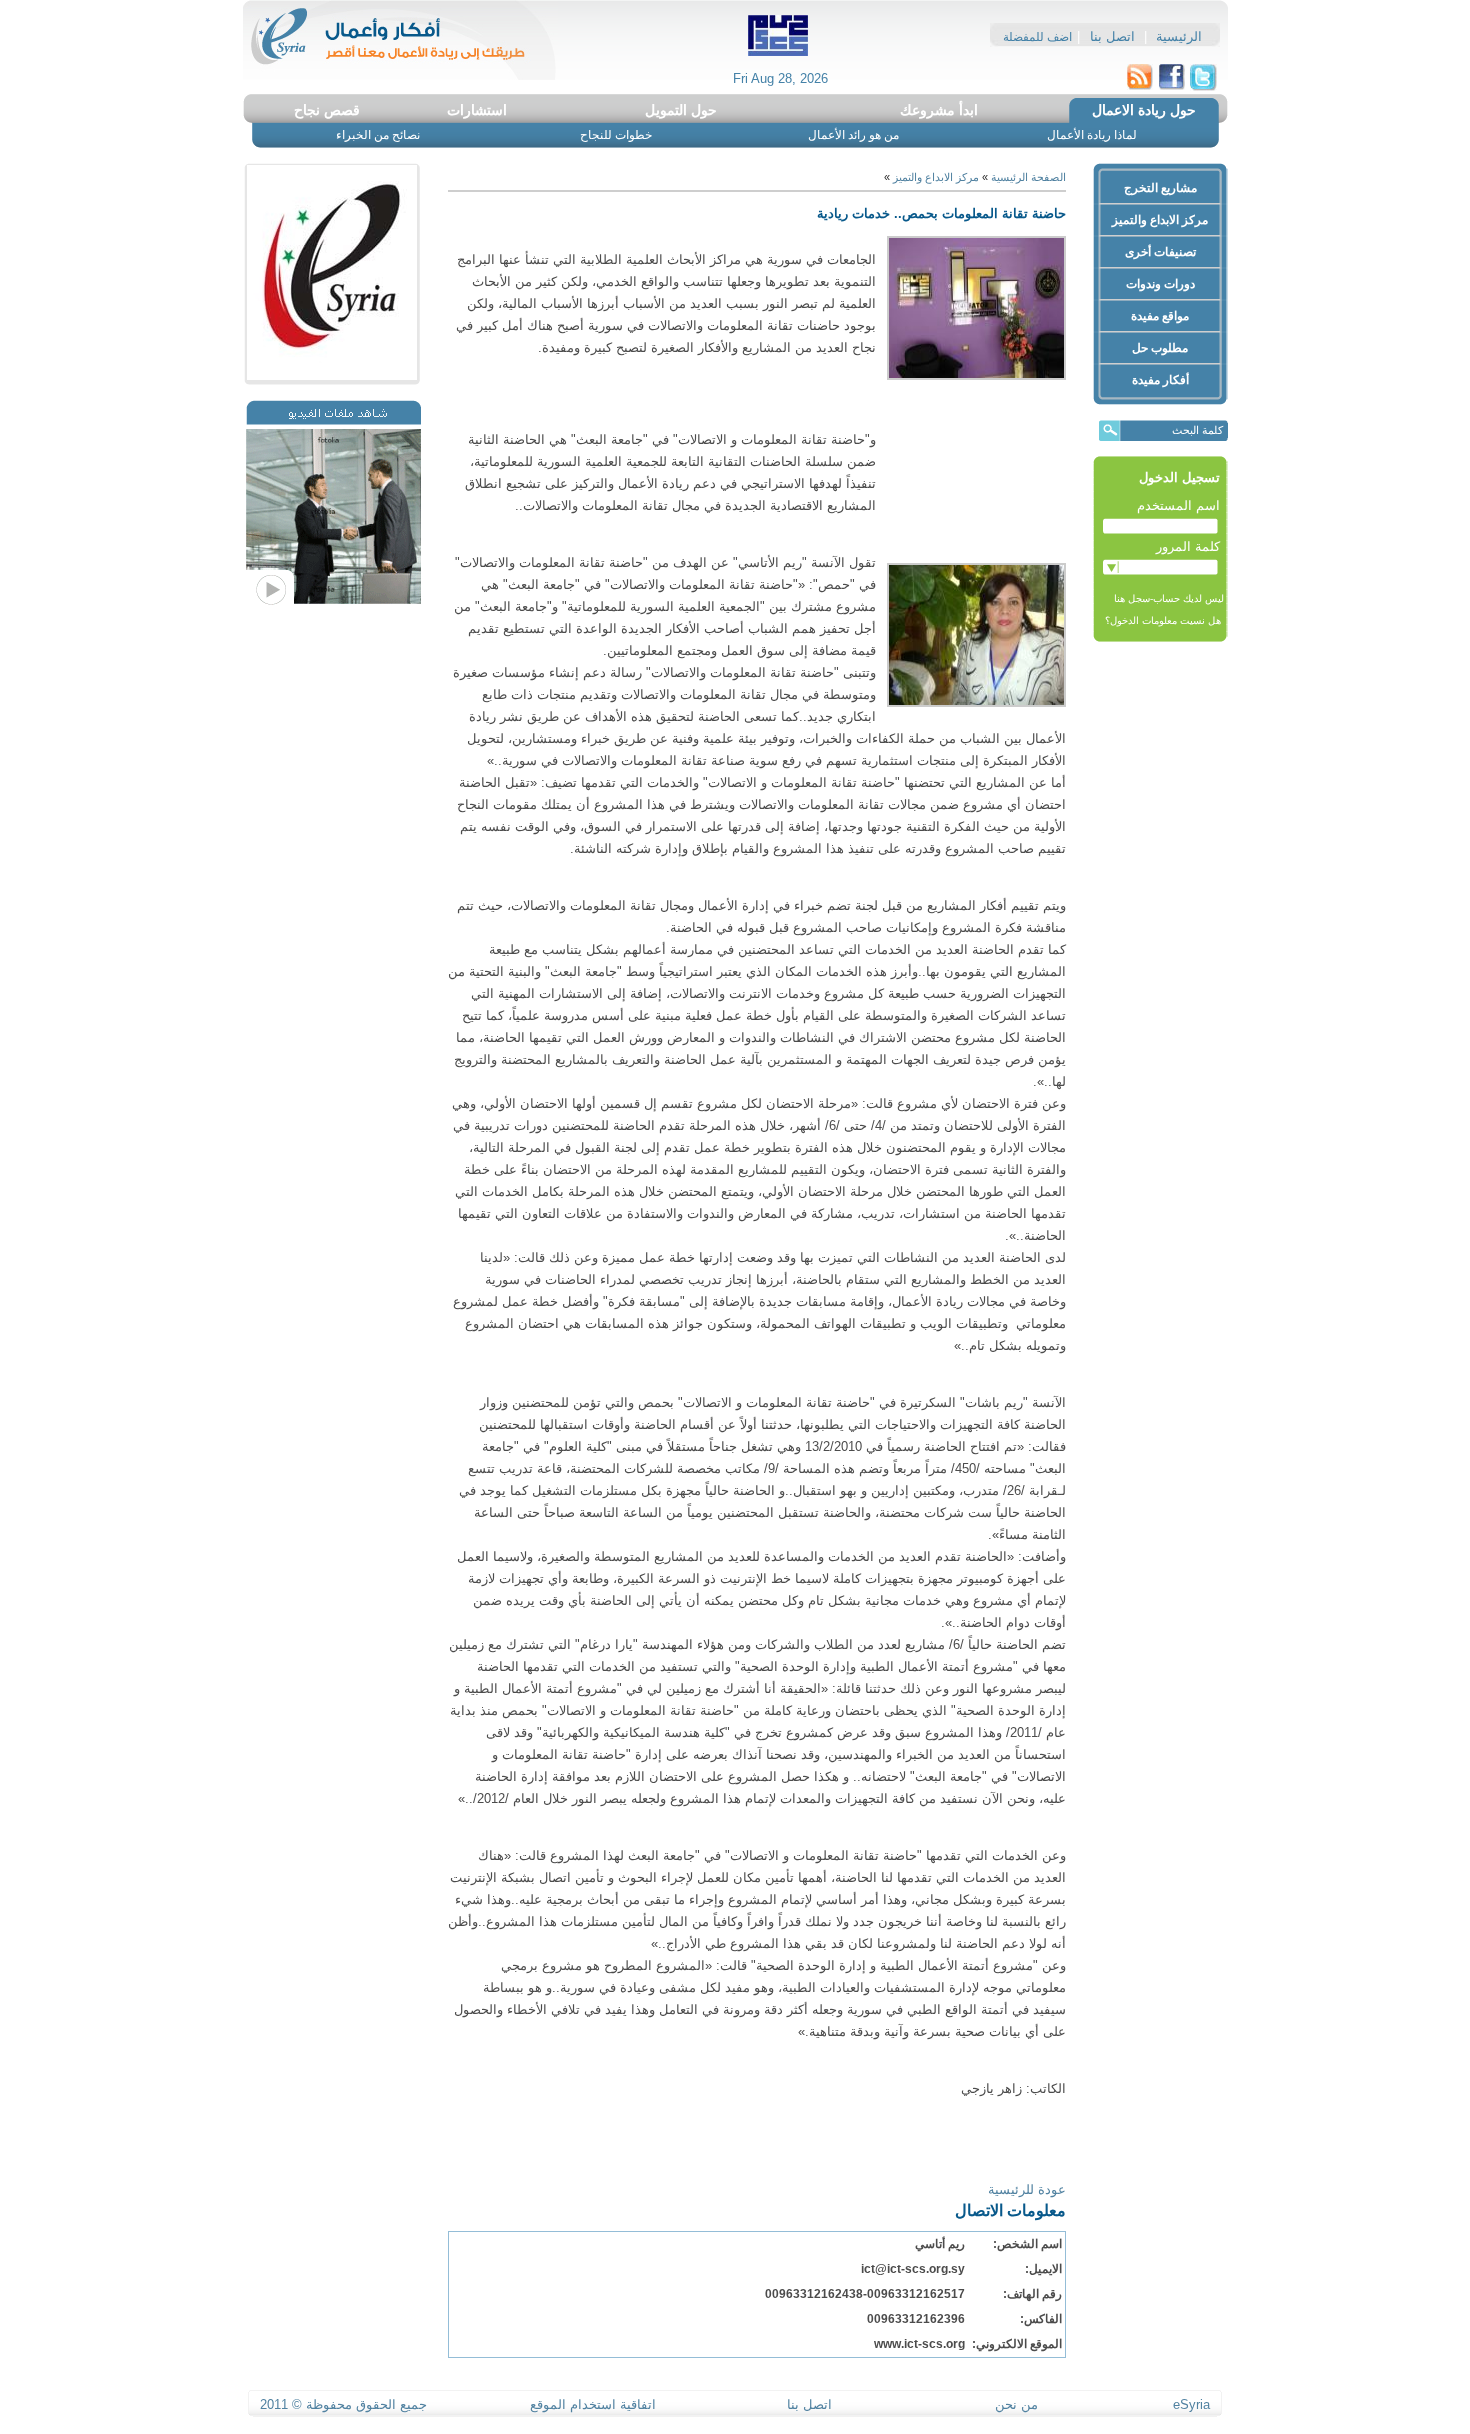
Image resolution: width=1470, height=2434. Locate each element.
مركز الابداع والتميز (1160, 220)
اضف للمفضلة (1037, 37)
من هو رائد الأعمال (853, 135)
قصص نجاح (327, 110)
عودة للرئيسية (1027, 2189)
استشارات (477, 110)
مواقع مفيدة (1160, 316)
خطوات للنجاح (616, 135)
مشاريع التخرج (1160, 188)
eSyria (1191, 2404)
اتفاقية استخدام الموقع (593, 2404)
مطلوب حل (1160, 348)
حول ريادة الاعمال (1144, 110)
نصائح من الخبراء (378, 135)
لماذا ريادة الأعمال (1092, 135)
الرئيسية (1179, 36)
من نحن (1016, 2404)
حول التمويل (681, 110)
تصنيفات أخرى (1160, 252)
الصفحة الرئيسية (1027, 177)
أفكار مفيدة (1160, 380)
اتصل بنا (1112, 36)
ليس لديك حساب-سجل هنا (1169, 598)
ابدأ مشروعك (939, 110)
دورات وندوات (1160, 284)
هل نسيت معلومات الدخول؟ (1164, 620)
